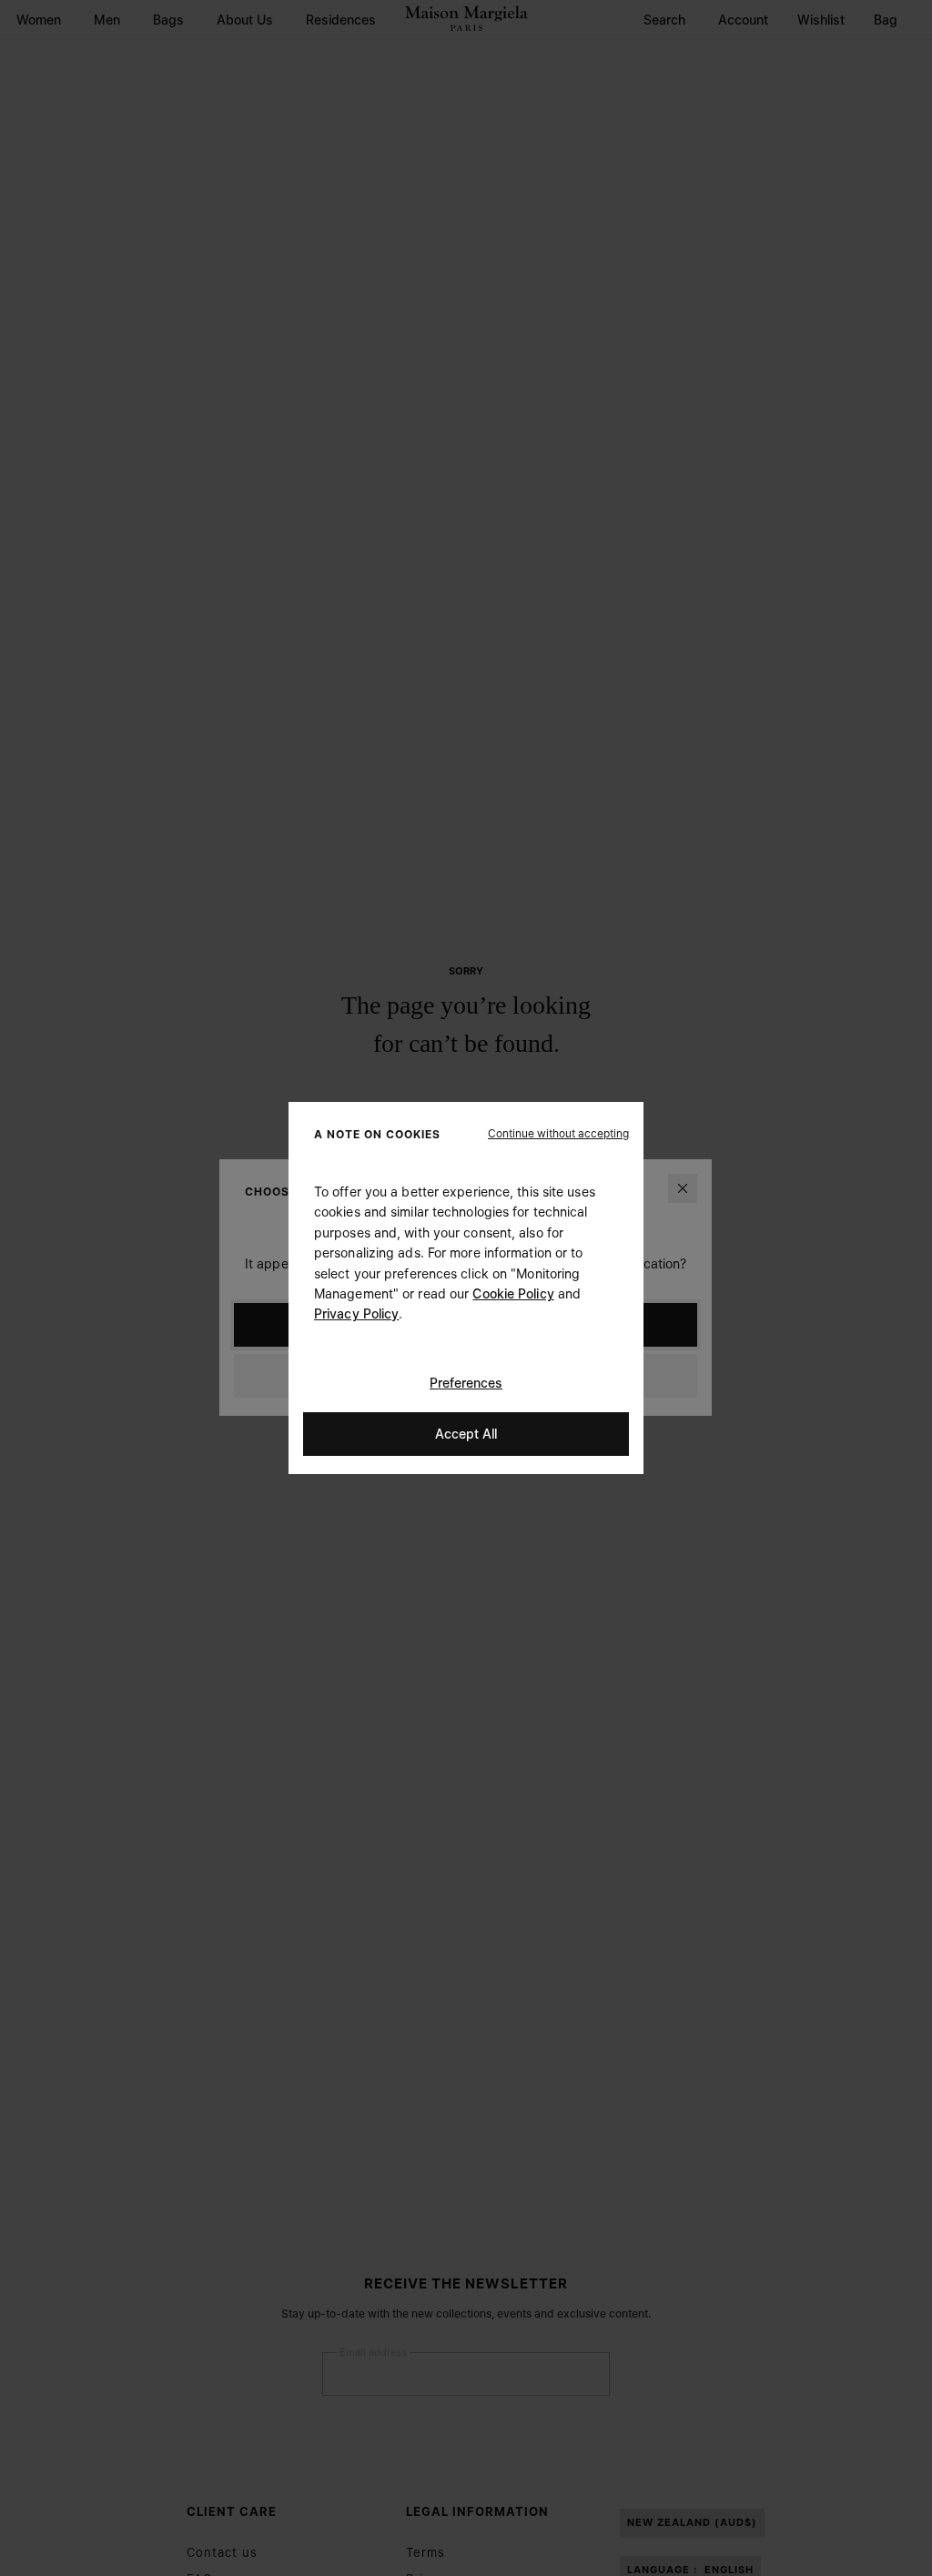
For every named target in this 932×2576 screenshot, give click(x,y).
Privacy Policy (356, 1313)
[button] (558, 1134)
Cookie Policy (513, 1293)
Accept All (466, 1434)
